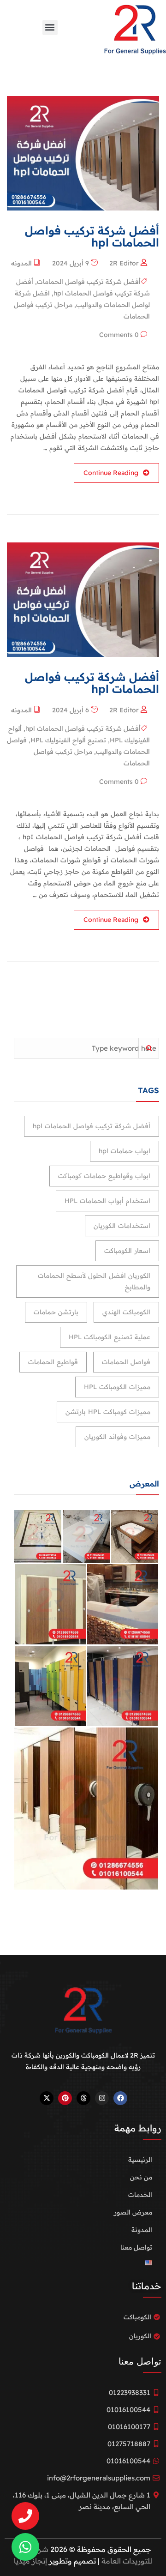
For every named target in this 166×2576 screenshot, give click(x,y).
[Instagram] (102, 2098)
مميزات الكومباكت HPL (117, 1387)
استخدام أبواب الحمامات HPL (107, 1201)
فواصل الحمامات (126, 1362)
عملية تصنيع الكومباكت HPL (110, 1337)
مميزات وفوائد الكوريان (117, 1437)
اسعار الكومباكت (127, 1251)
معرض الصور (133, 2212)
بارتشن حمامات (56, 1312)
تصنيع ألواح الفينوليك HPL (68, 740)
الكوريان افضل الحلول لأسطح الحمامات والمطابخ (94, 1281)
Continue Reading (111, 473)
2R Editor (124, 263)
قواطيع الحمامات (53, 1362)
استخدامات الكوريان (122, 1226)
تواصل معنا (136, 2247)
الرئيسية (140, 2160)
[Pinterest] (65, 2098)
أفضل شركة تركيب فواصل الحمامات (89, 282)
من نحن (141, 2177)
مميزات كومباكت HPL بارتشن (108, 1412)
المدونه (21, 263)
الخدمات (140, 2195)
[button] (50, 27)
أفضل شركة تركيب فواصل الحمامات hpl (83, 728)
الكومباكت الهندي (126, 1312)
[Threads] (83, 2098)
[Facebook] (120, 2098)
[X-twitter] (47, 2098)
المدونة (142, 2230)
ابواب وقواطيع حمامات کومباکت (104, 1176)
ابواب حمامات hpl (125, 1151)
